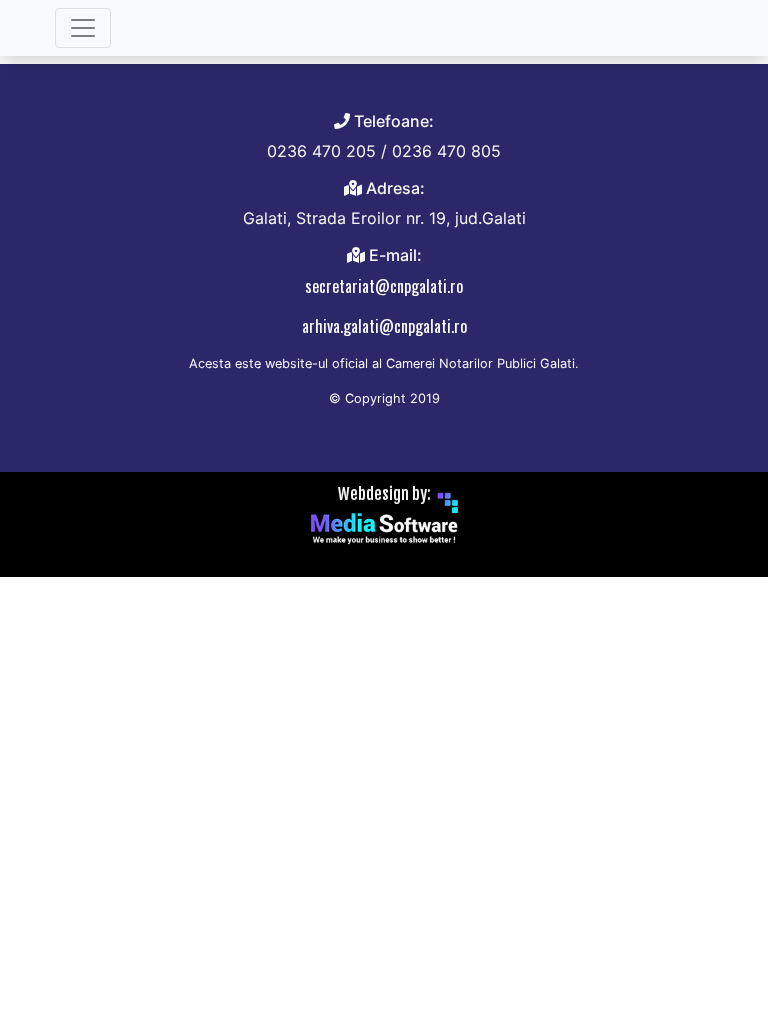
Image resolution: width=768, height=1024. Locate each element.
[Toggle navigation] (83, 28)
